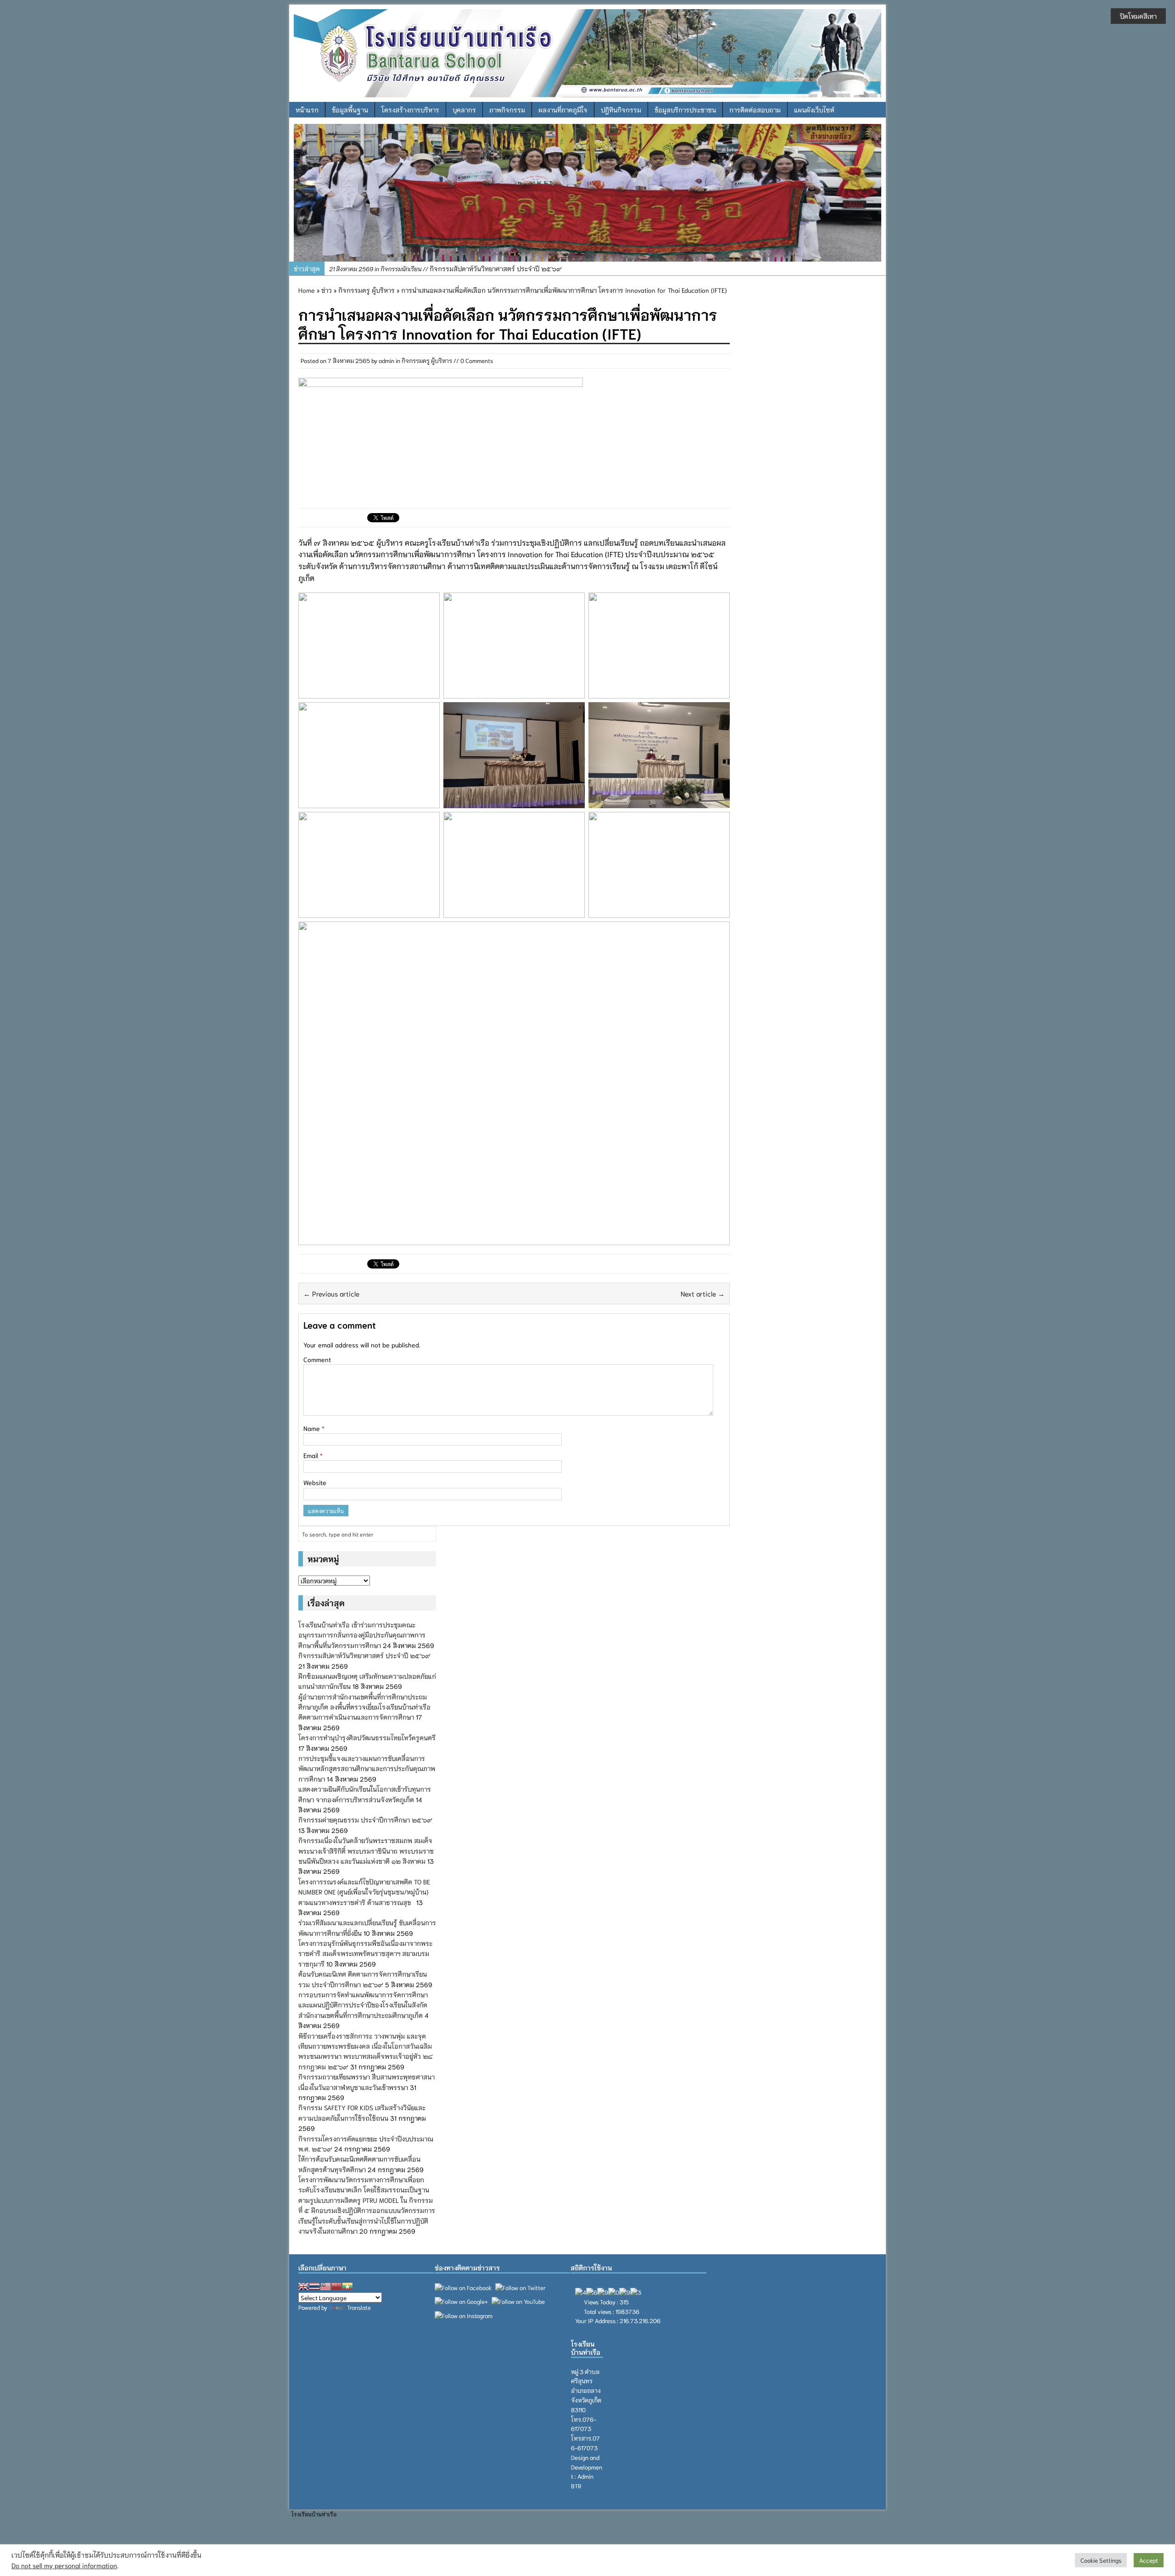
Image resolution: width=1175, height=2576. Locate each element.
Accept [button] (1149, 2560)
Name (313, 1428)
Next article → (703, 1293)
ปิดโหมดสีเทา (1138, 16)
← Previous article (331, 1293)
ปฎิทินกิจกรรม (621, 110)
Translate (359, 2307)
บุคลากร (464, 110)
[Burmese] (347, 2286)
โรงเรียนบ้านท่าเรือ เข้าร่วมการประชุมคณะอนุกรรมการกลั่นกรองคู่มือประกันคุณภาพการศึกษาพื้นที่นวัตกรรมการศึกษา (362, 1635)
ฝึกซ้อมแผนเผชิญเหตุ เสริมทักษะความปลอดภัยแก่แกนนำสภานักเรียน (474, 268)
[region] (587, 193)
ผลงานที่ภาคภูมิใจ (563, 110)
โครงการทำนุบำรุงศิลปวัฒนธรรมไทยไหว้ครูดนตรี (367, 1738)
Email (312, 1455)
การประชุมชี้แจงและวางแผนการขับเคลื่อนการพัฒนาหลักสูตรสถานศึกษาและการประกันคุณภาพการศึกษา (367, 1769)
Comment (317, 1359)
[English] (303, 2286)
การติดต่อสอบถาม (755, 110)
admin (386, 360)
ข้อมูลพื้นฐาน (350, 110)
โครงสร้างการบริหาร (410, 110)
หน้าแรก (307, 110)
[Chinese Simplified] (336, 2286)
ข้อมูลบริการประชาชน (685, 110)
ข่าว (327, 290)
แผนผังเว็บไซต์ (814, 110)
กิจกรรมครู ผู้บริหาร (427, 360)
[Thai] (314, 2286)
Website (315, 1482)
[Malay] (325, 2286)
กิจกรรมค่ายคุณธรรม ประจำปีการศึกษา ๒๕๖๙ (365, 1820)
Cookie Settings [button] (1101, 2560)
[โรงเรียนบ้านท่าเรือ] (587, 52)
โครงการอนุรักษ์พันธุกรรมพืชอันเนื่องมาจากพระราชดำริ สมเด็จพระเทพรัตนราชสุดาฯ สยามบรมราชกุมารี (365, 1953)
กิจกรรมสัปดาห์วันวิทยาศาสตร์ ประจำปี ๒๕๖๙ (364, 1655)
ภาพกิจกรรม (507, 110)
